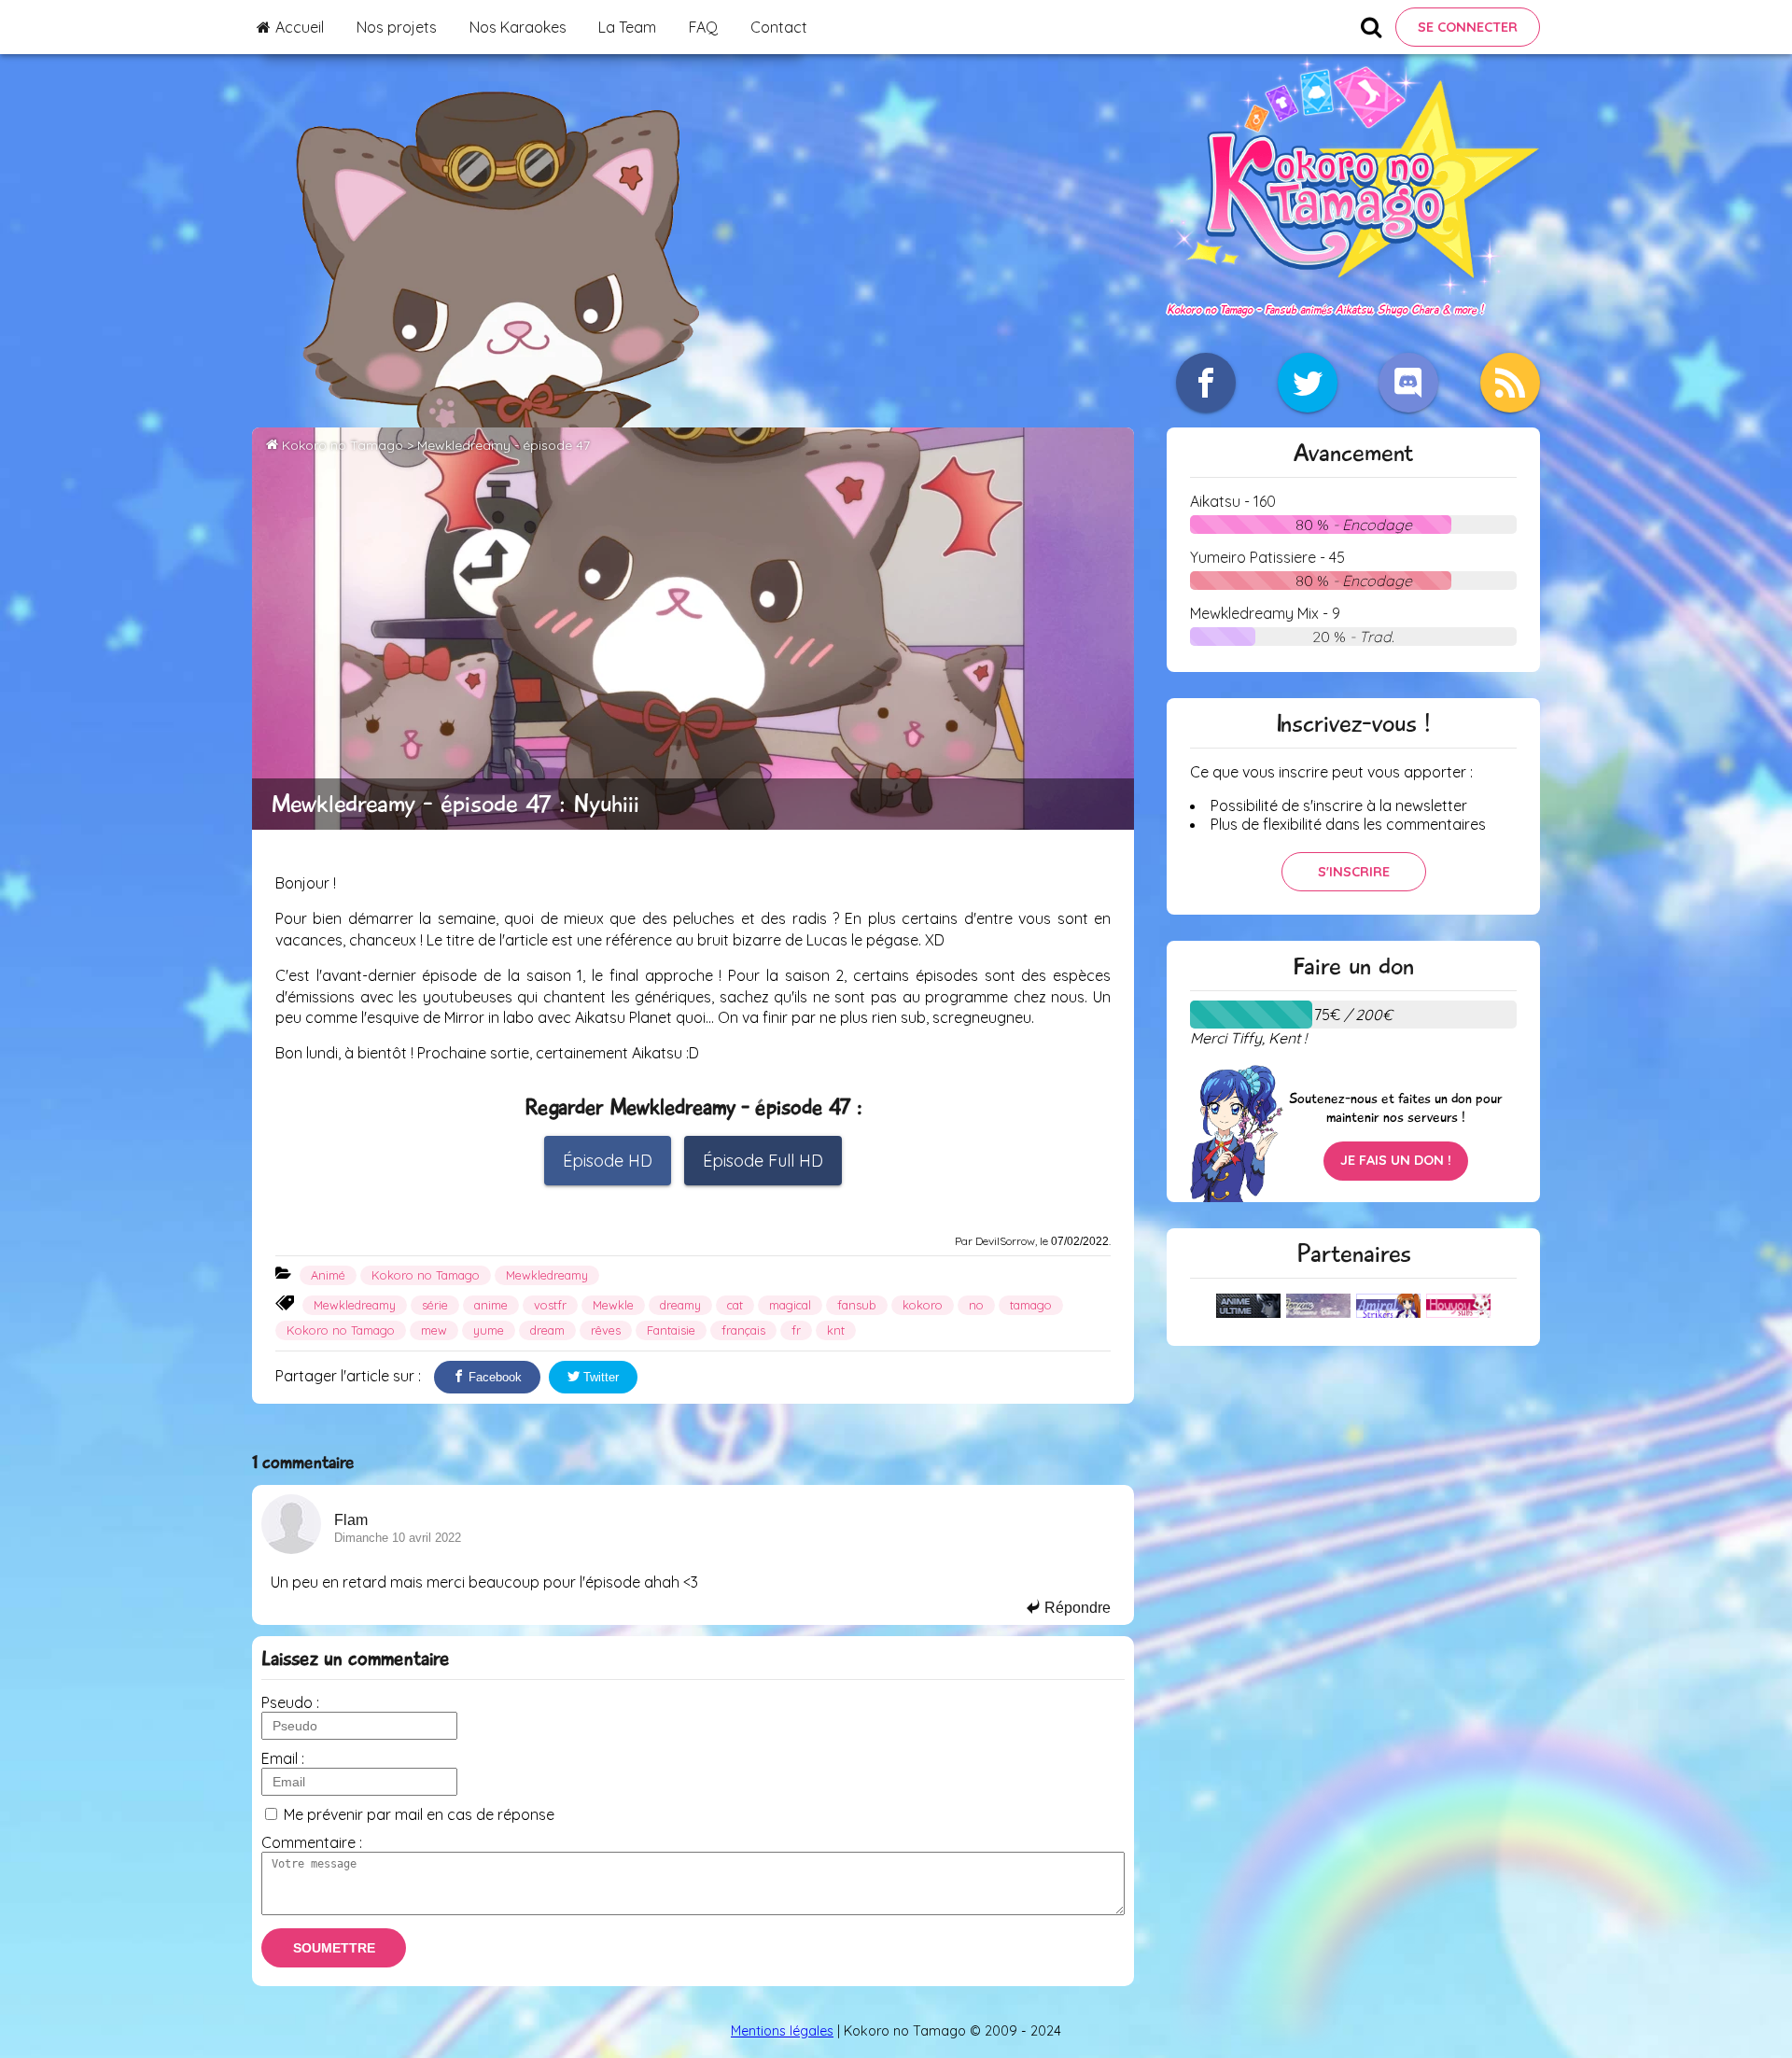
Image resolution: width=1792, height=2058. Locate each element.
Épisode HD (608, 1161)
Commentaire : (312, 1842)
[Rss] (1510, 383)
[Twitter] (1308, 383)
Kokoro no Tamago (343, 445)
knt (836, 1330)
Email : (283, 1758)
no (976, 1305)
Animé (328, 1275)
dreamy (680, 1305)
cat (735, 1305)
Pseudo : (290, 1702)
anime (491, 1305)
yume (489, 1330)
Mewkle (613, 1305)
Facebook (493, 1377)
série (435, 1305)
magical (790, 1305)
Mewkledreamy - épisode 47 (504, 445)
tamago (1031, 1305)
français (743, 1330)
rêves (606, 1330)
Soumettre (334, 1948)
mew (434, 1330)
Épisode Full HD (763, 1161)
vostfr (550, 1305)
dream (547, 1330)
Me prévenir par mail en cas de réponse (419, 1814)
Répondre (1076, 1608)
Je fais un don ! (1396, 1160)
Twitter (599, 1377)
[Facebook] (1206, 383)
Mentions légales (782, 2031)
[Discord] (1408, 383)
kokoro (923, 1305)
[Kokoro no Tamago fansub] (1353, 289)
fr (796, 1330)
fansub (857, 1305)
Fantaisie (671, 1330)
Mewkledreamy (547, 1275)
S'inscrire (1354, 872)
